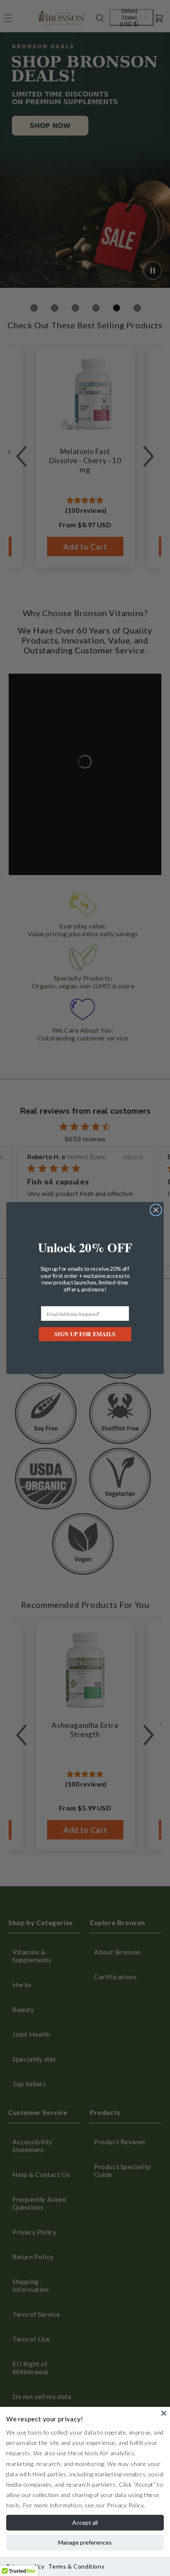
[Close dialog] (156, 1210)
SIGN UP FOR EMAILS (85, 1334)
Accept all (85, 2522)
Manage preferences (85, 2542)
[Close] (164, 2413)
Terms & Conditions (76, 2566)
